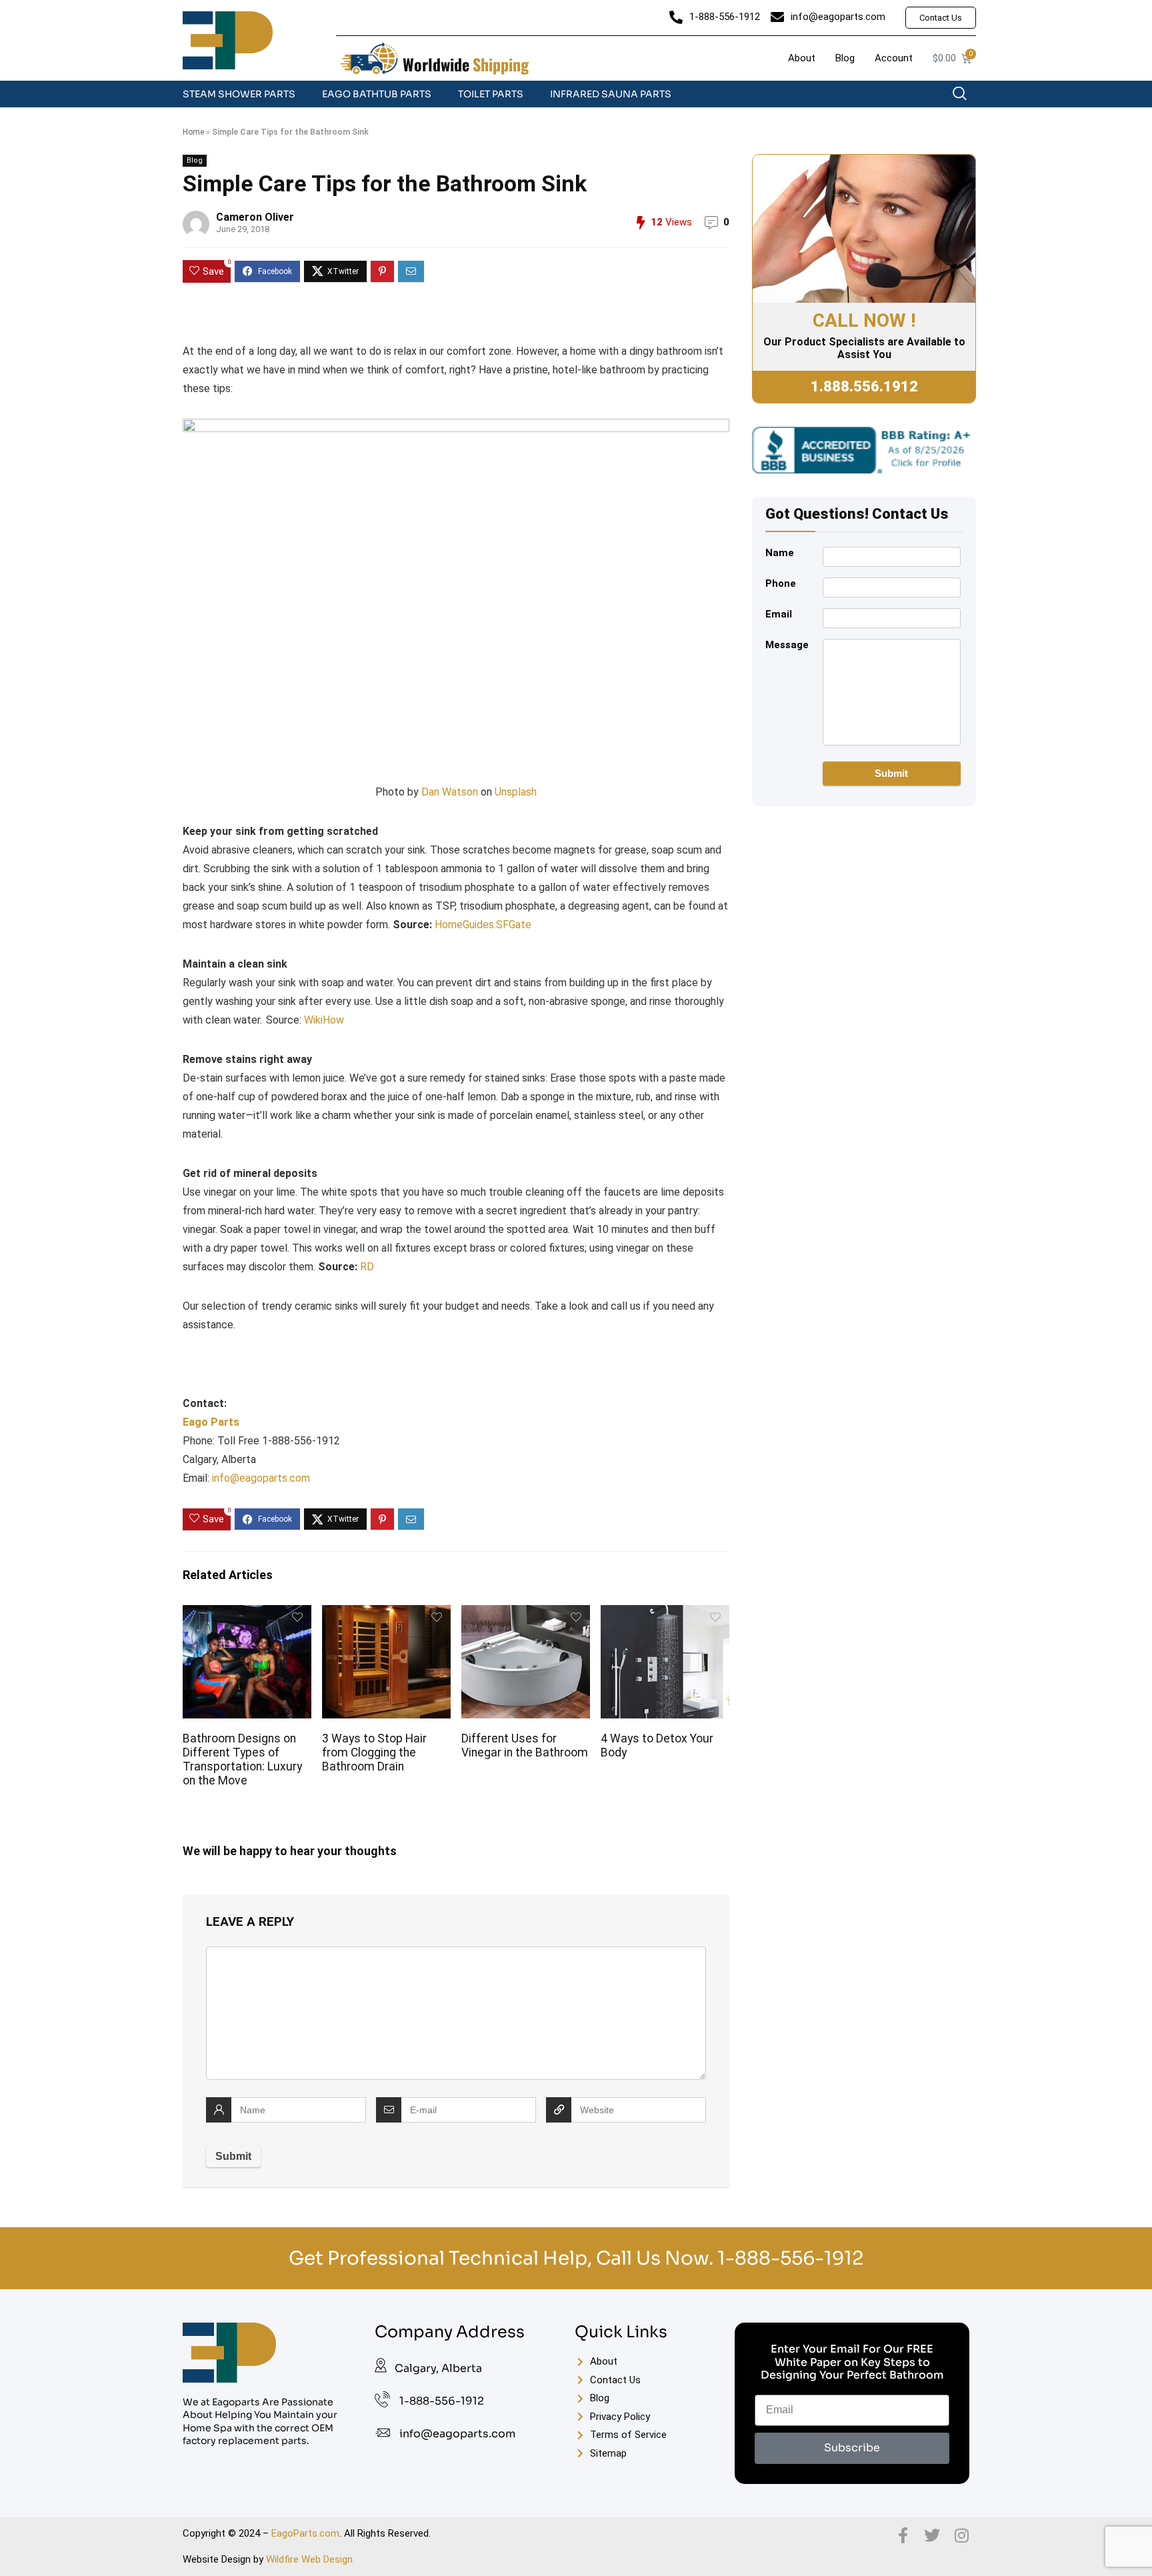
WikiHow (324, 1020)
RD (367, 1267)
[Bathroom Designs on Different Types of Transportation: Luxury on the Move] (247, 1614)
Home (193, 132)
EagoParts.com (305, 2533)
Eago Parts (211, 1422)
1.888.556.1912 (864, 386)
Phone (781, 583)
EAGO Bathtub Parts (377, 94)
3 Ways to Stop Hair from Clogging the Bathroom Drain (374, 1752)
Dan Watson (450, 792)
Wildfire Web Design (309, 2559)
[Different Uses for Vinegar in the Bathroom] (525, 1614)
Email (779, 614)
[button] (966, 97)
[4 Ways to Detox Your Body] (665, 1614)
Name (780, 553)
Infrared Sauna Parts (611, 94)
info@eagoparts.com (261, 1478)
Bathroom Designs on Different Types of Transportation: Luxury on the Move (242, 1759)
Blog (195, 160)
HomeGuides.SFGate (483, 925)
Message (787, 645)
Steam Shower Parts (239, 94)
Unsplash (516, 792)
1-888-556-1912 (790, 2258)
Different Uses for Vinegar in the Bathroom (525, 1745)
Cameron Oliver (255, 217)
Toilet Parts (491, 94)
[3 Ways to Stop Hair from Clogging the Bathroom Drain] (386, 1614)
